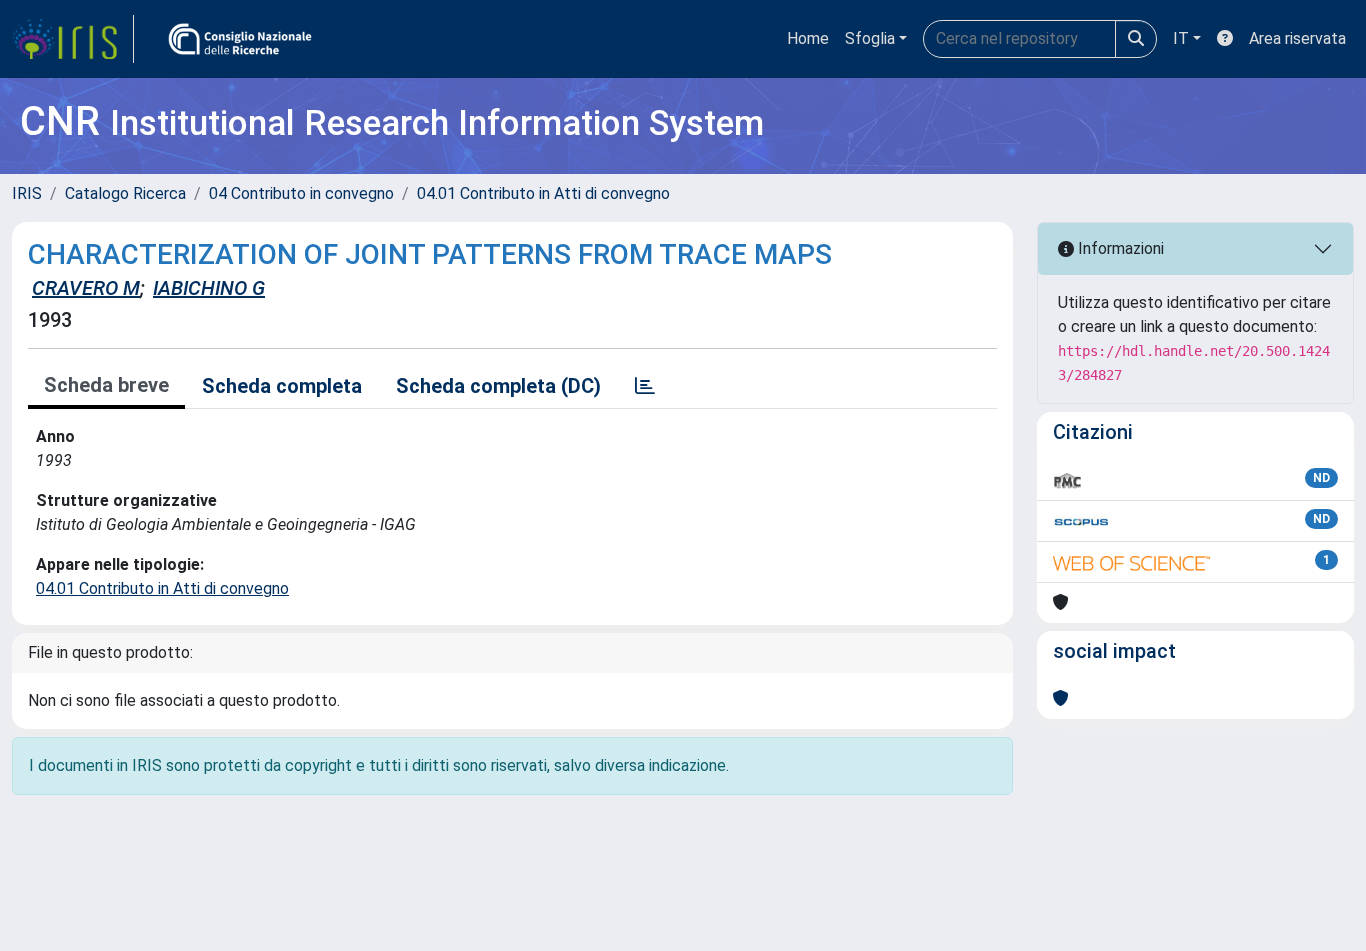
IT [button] (1181, 38)
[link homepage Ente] (240, 39)
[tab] (645, 386)
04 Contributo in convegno (301, 193)
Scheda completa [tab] (282, 386)
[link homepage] (73, 39)
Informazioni (1119, 248)
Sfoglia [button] (870, 38)
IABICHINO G (209, 288)
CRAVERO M (86, 288)
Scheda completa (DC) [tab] (498, 386)
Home (808, 38)
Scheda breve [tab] (106, 385)
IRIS (27, 193)
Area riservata (1297, 38)
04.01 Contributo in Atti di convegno (543, 193)
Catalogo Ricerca (125, 193)
